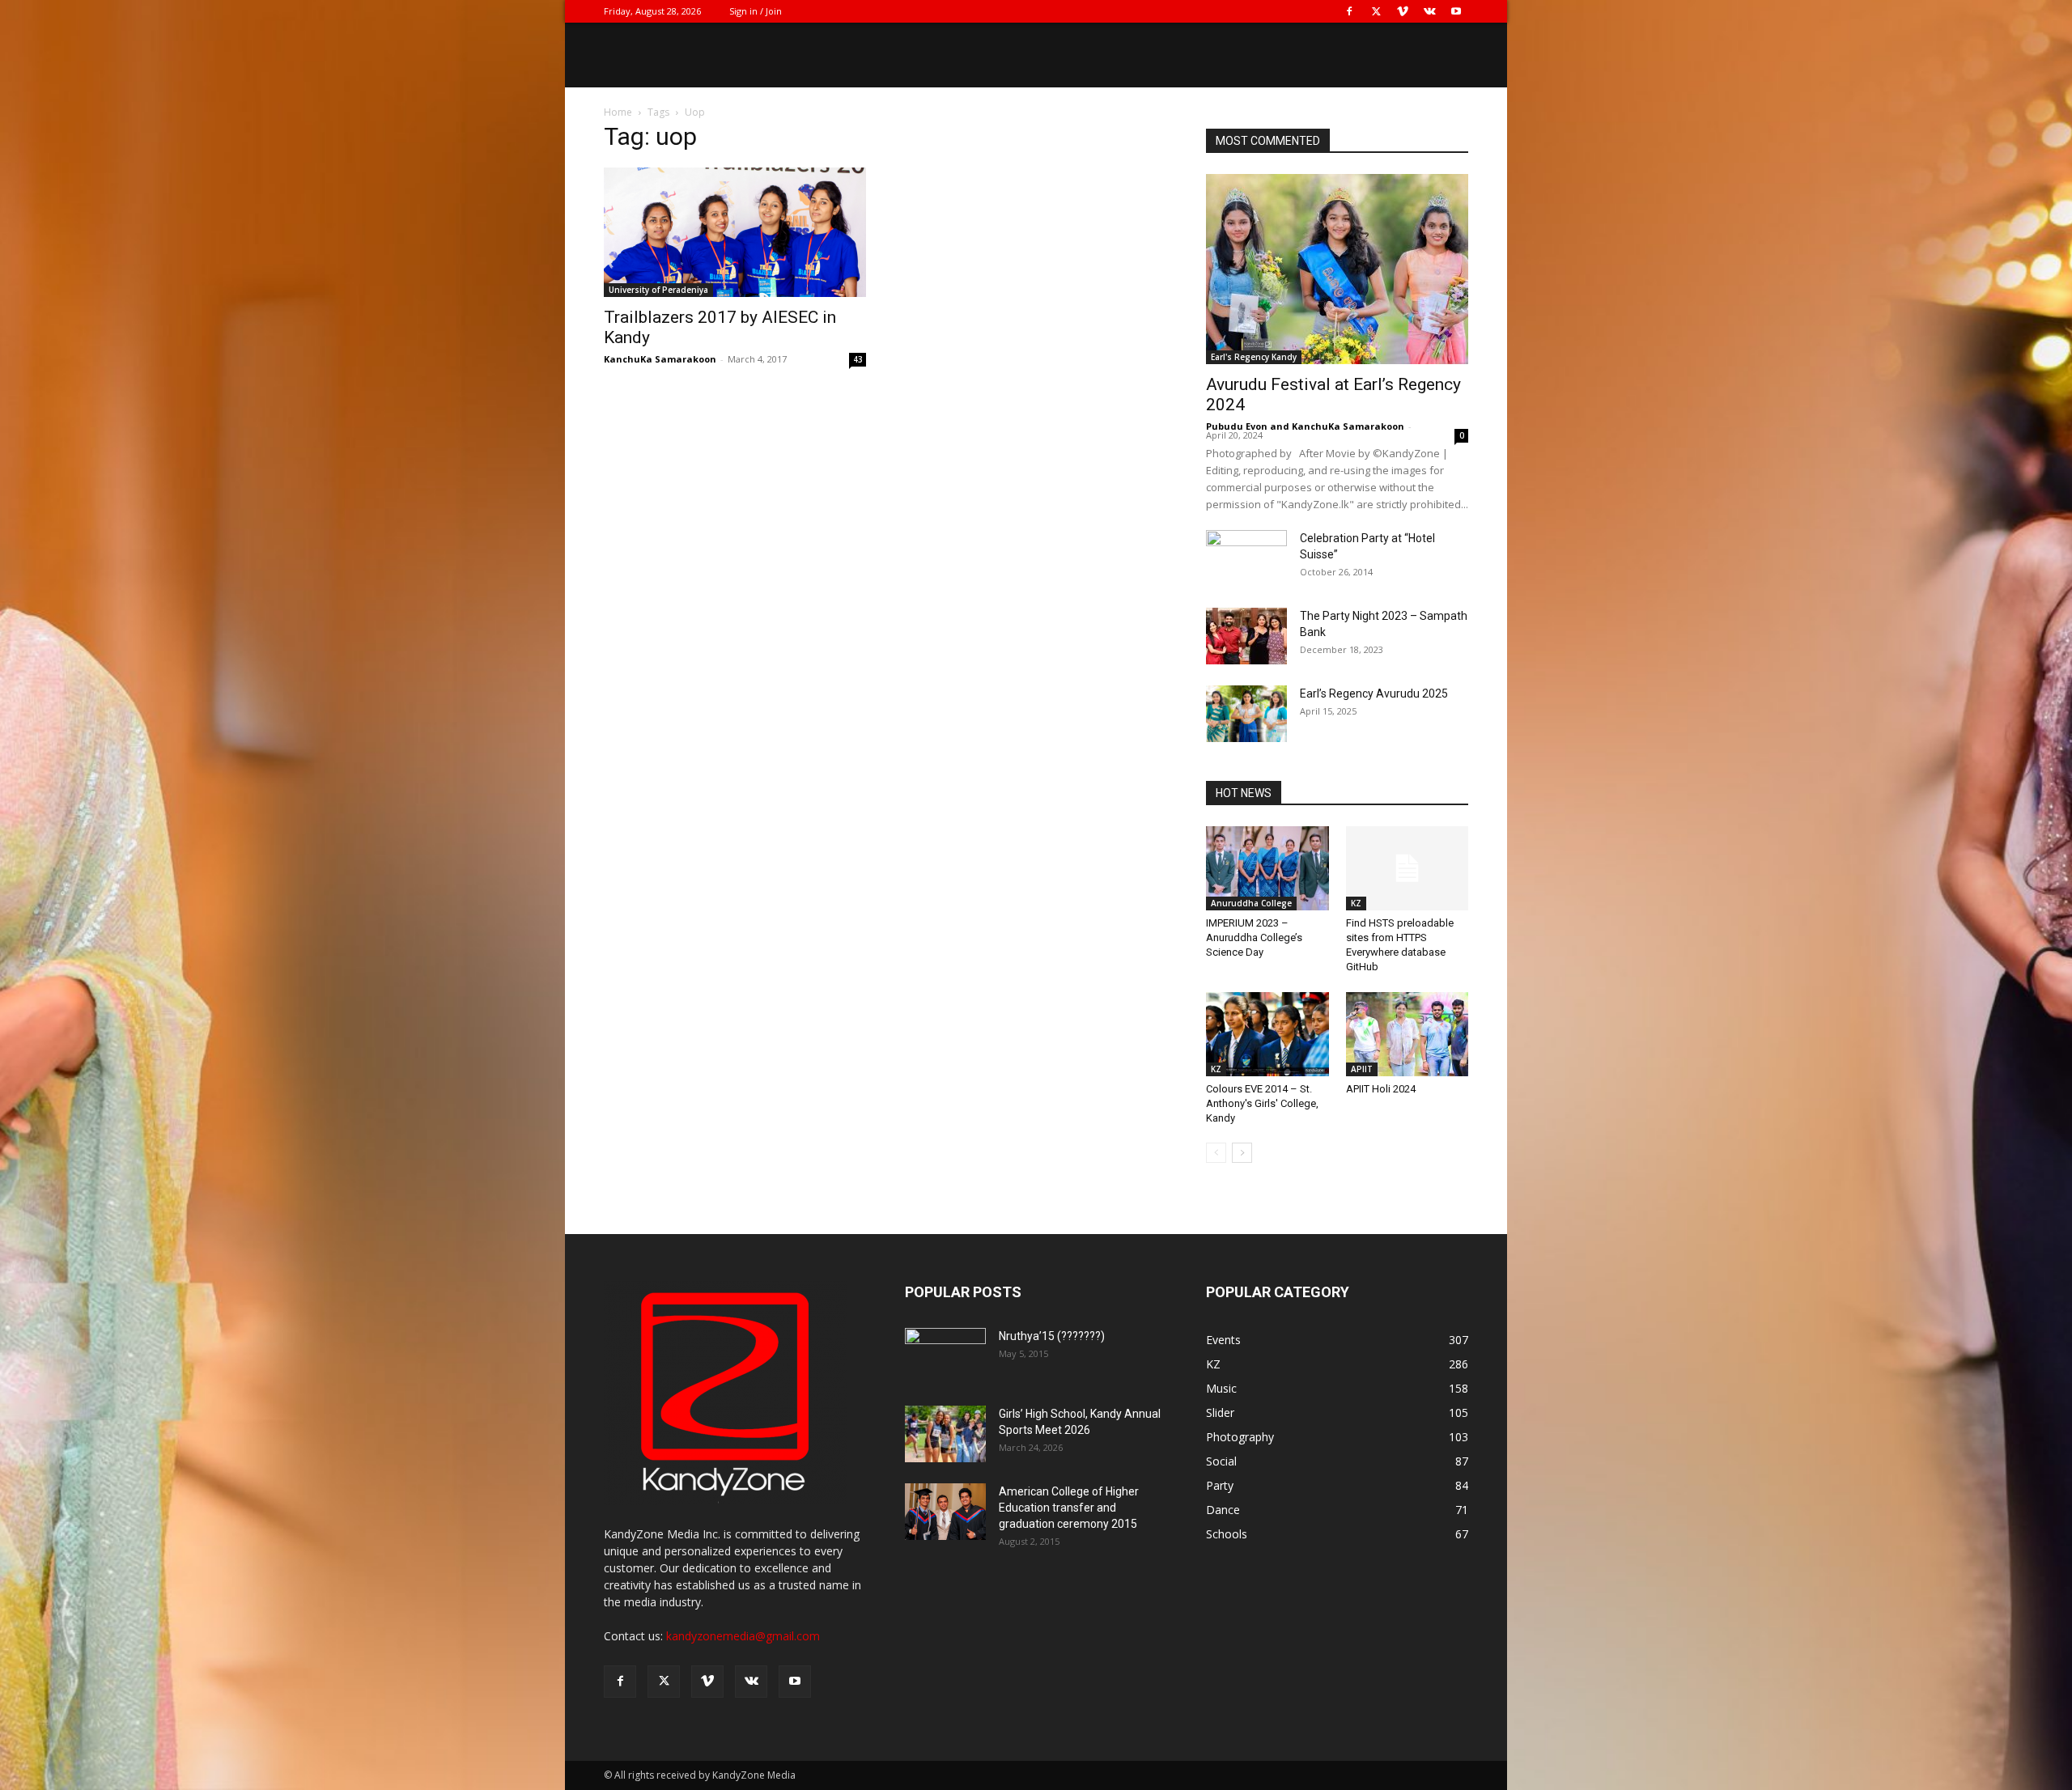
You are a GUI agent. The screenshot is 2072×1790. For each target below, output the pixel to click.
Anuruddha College (1251, 903)
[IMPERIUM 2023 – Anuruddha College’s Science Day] (1267, 868)
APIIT (1362, 1069)
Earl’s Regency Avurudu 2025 (1374, 694)
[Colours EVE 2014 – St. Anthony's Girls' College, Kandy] (1267, 1034)
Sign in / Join (756, 11)
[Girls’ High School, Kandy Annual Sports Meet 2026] (945, 1434)
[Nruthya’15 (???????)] (945, 1356)
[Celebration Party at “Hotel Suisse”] (1246, 558)
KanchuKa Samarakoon (660, 359)
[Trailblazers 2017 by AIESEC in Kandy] (735, 232)
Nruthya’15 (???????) (1052, 1336)
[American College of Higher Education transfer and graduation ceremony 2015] (945, 1512)
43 (858, 359)
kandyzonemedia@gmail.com (743, 1636)
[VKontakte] (1429, 11)
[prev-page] (1216, 1153)
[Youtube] (1456, 11)
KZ (1356, 903)
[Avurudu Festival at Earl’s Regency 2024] (1337, 269)
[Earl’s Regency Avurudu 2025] (1246, 714)
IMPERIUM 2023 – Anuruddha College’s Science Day (1254, 937)
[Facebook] (1349, 11)
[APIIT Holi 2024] (1408, 1034)
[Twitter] (1376, 11)
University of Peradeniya (658, 290)
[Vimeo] (1403, 11)
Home (618, 112)
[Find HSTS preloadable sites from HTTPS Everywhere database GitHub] (1408, 868)
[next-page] (1242, 1153)
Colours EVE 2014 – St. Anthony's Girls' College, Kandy (1262, 1103)
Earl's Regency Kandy (1254, 357)
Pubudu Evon (1237, 426)
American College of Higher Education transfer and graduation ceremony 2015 (1069, 1508)
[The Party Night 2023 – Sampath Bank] (1246, 636)
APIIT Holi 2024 (1381, 1089)
